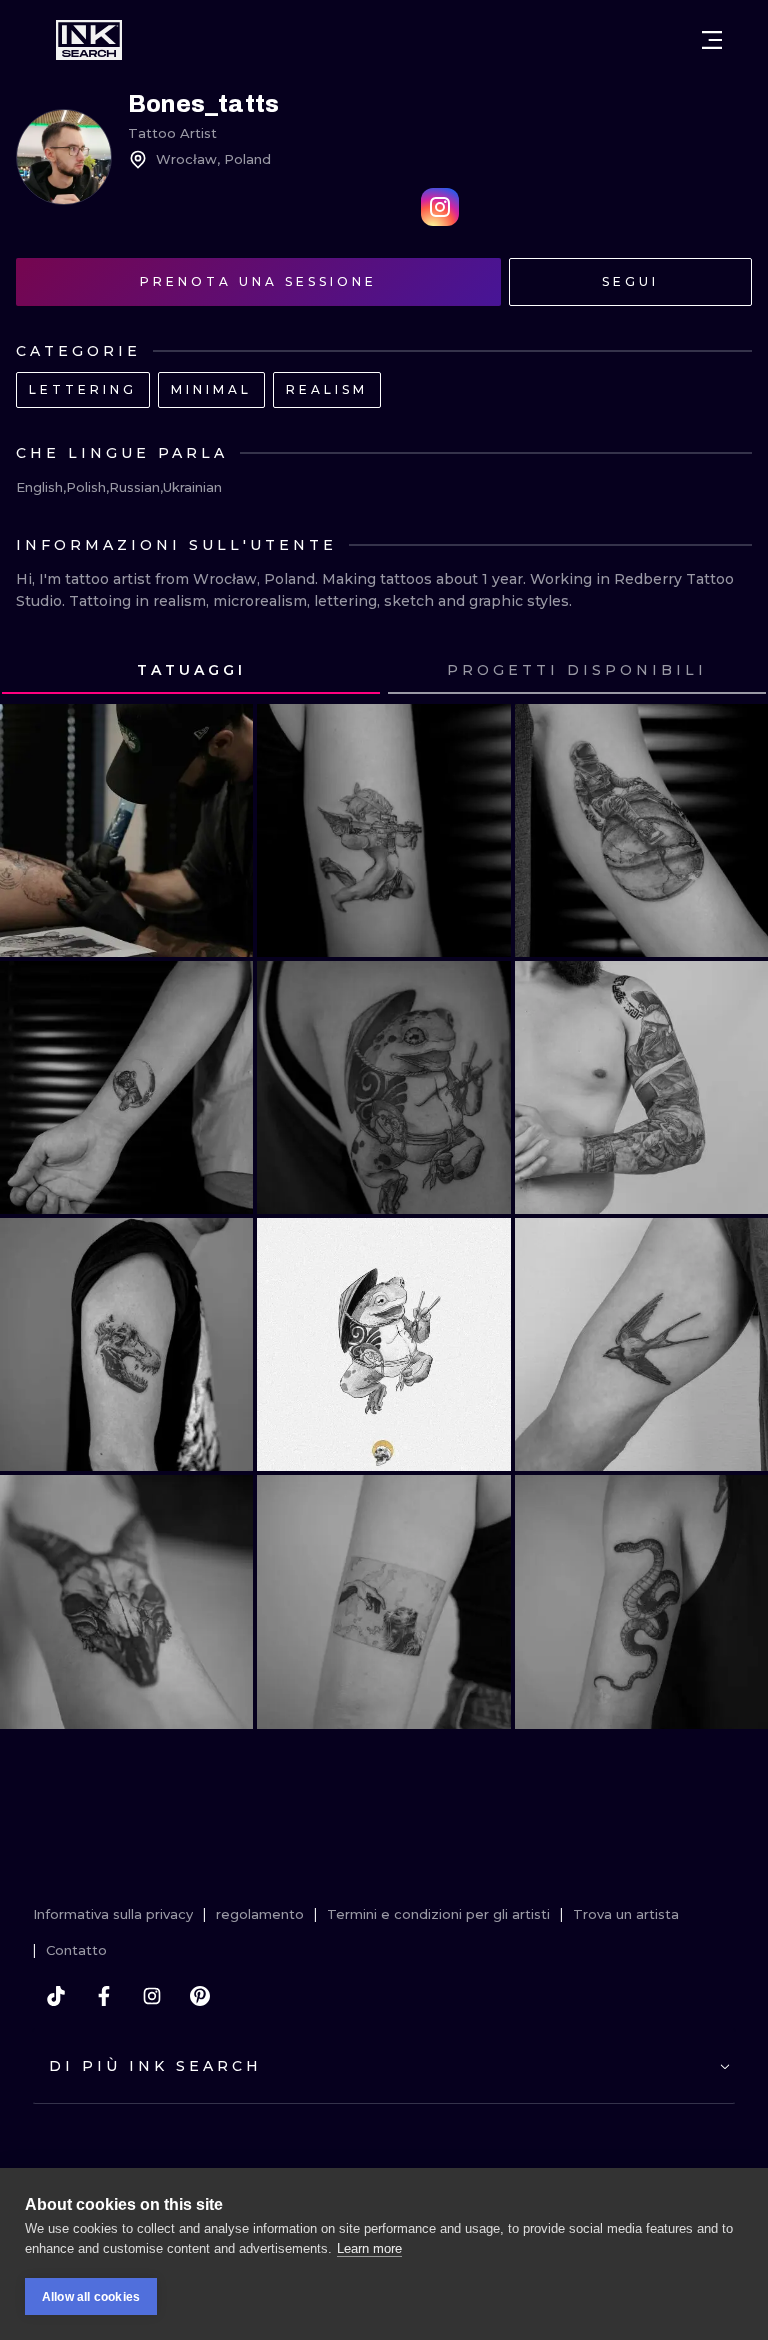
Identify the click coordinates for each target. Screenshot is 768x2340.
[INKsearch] (89, 40)
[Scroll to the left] (34, 671)
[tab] (191, 671)
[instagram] (152, 1996)
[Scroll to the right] (734, 671)
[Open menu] (712, 40)
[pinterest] (200, 1996)
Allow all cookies (91, 2297)
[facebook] (104, 1996)
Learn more (369, 2248)
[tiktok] (56, 1996)
